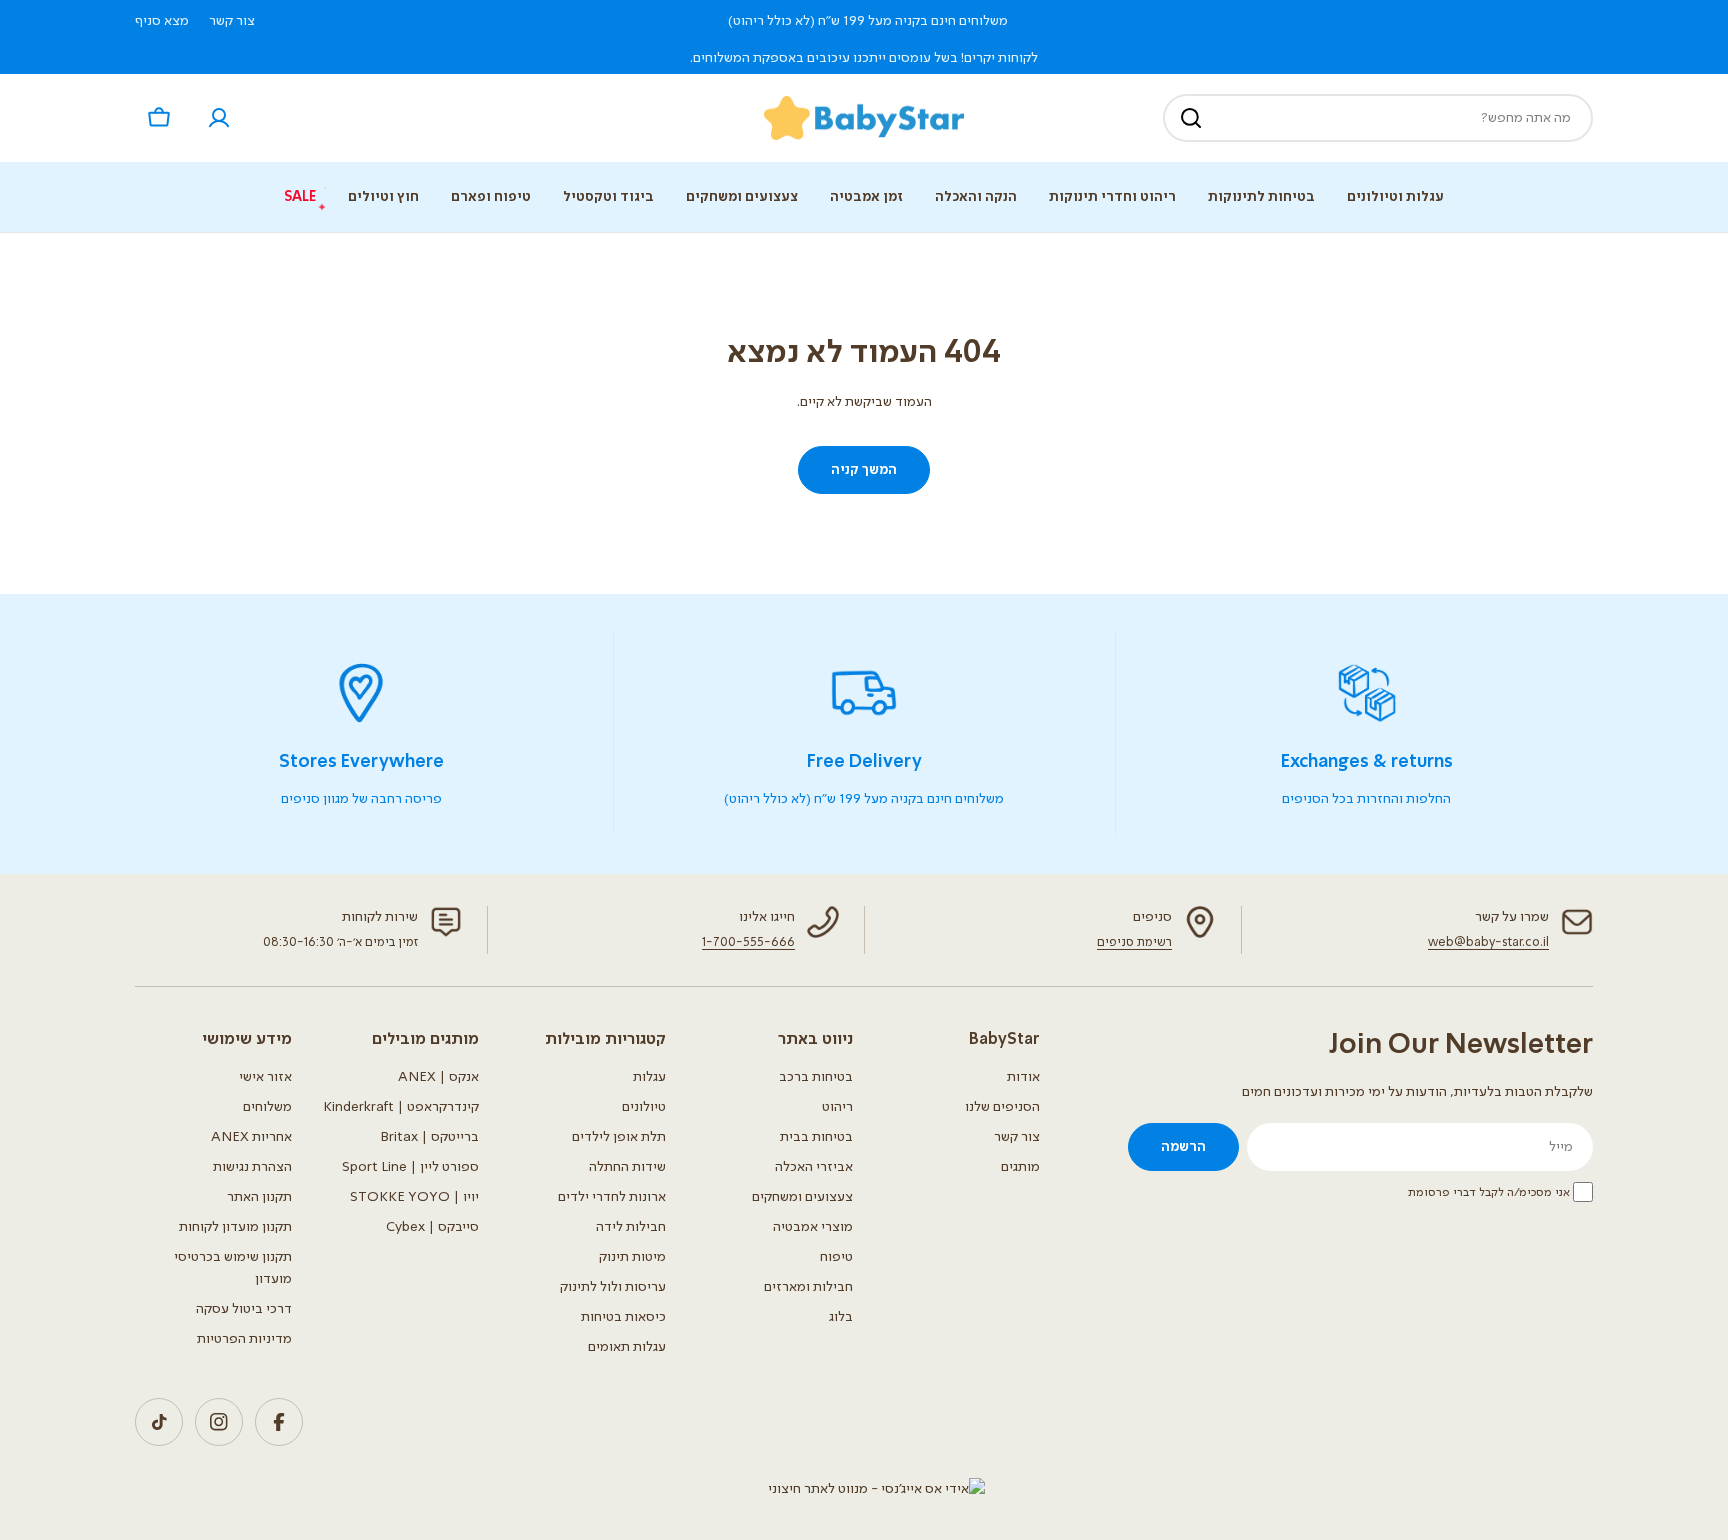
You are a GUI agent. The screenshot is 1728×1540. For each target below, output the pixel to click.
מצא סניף (162, 21)
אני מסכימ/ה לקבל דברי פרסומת (1489, 1193)
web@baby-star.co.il (1488, 942)
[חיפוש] (1191, 118)
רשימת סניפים (1134, 942)
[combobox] (1378, 118)
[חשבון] (219, 118)
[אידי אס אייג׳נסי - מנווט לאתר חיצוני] (876, 1489)
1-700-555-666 (748, 942)
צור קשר (232, 21)
